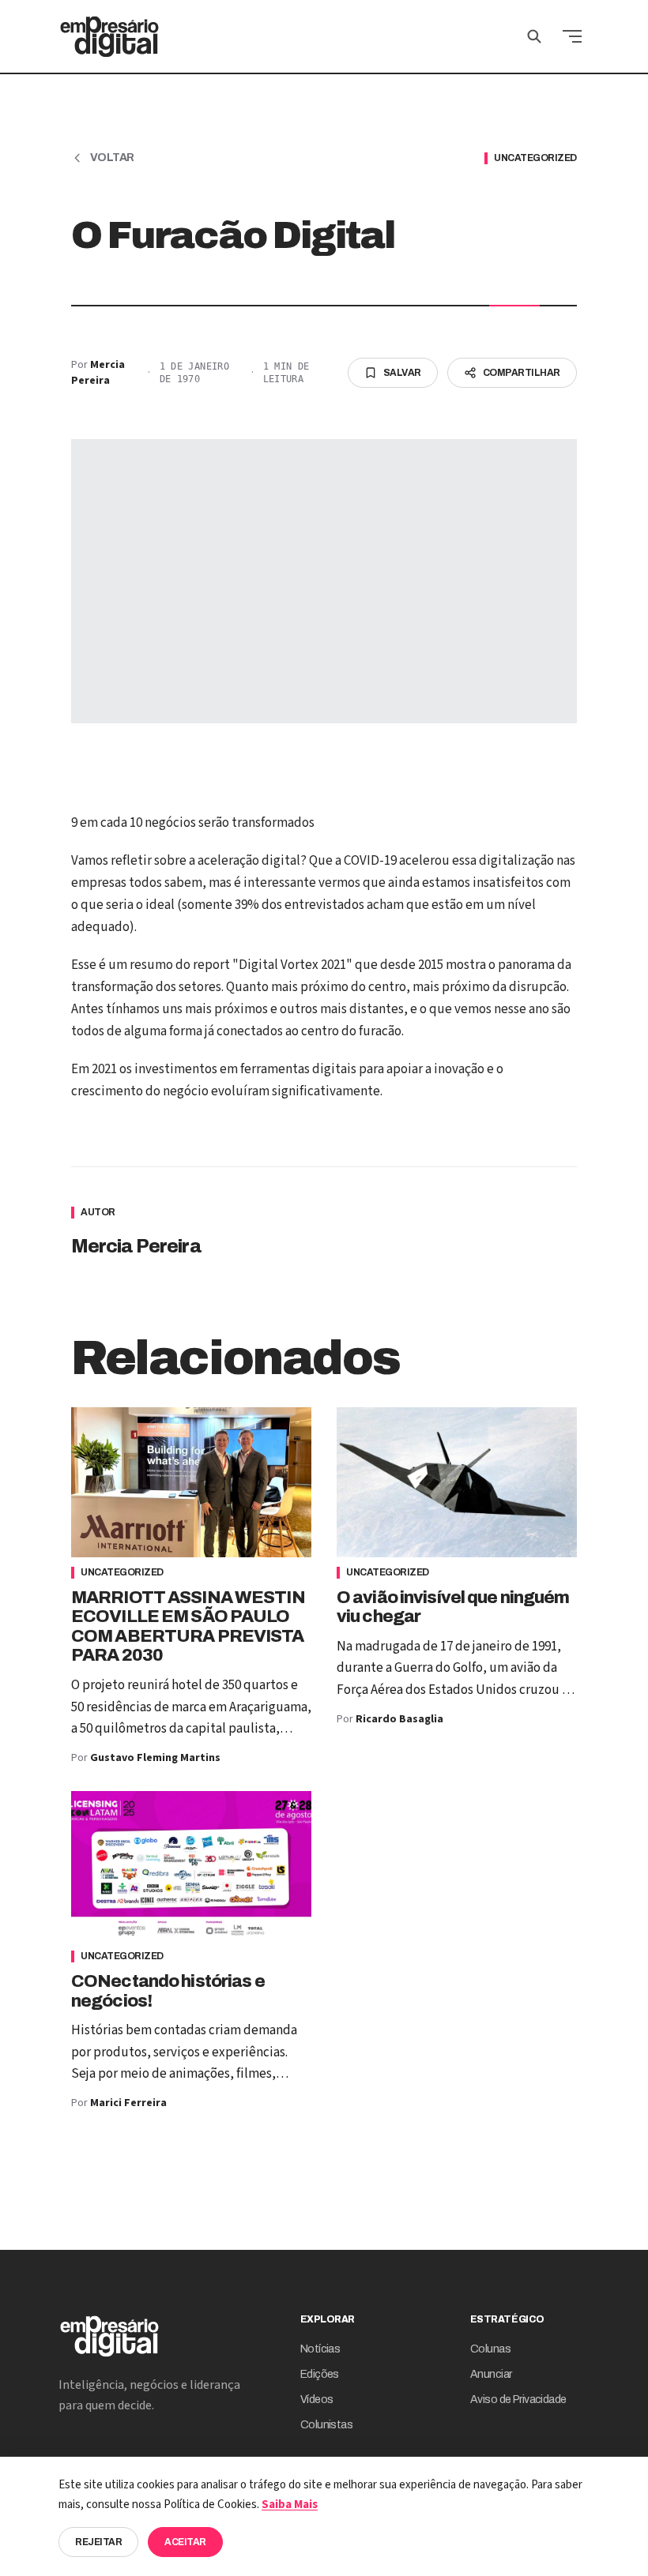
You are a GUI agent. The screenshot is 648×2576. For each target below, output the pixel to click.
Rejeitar (98, 2542)
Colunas (490, 2349)
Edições (320, 2374)
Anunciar (491, 2374)
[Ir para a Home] (109, 36)
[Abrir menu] (572, 36)
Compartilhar (522, 373)
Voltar (112, 158)
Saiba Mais (290, 2505)
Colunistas (326, 2425)
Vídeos (317, 2400)
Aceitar (185, 2542)
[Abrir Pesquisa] (534, 36)
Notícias (320, 2349)
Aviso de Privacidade (518, 2400)
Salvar (402, 373)
